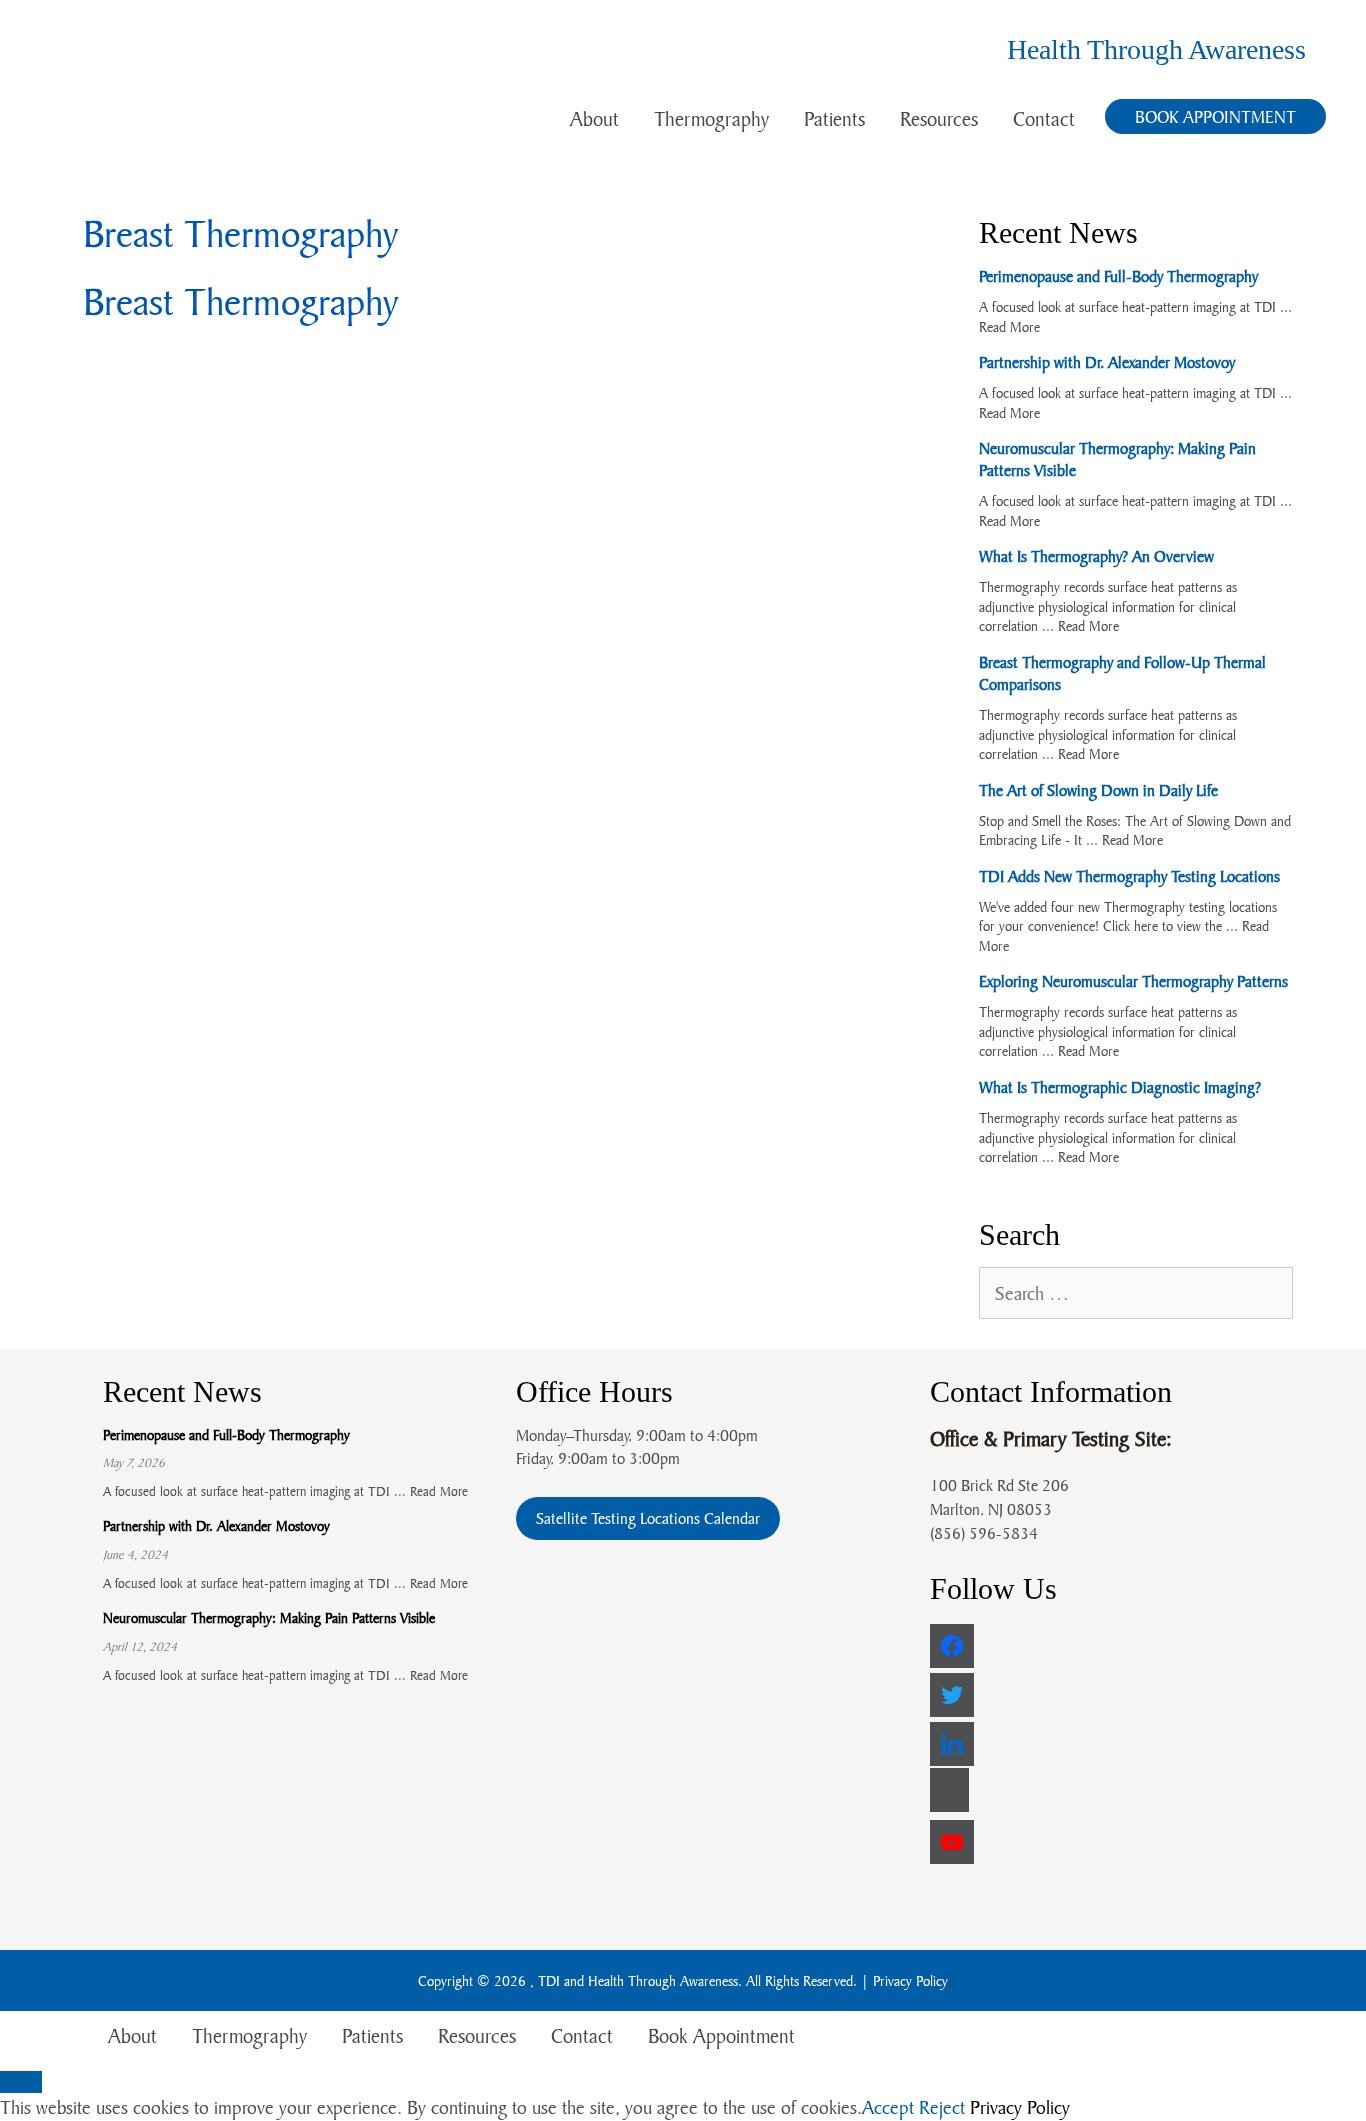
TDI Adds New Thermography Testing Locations (1129, 876)
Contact (1044, 118)
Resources (939, 118)
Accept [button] (888, 2107)
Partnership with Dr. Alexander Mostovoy (1107, 362)
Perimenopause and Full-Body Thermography (1118, 276)
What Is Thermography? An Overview (1096, 556)
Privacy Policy (910, 1980)
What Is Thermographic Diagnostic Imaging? (1120, 1087)
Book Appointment (1215, 116)
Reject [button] (942, 2107)
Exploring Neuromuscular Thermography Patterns (1133, 981)
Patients (834, 118)
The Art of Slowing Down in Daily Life (1098, 790)
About (594, 118)
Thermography (711, 118)
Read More (1009, 326)
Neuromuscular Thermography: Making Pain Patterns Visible (269, 1617)
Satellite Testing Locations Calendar (648, 1518)
